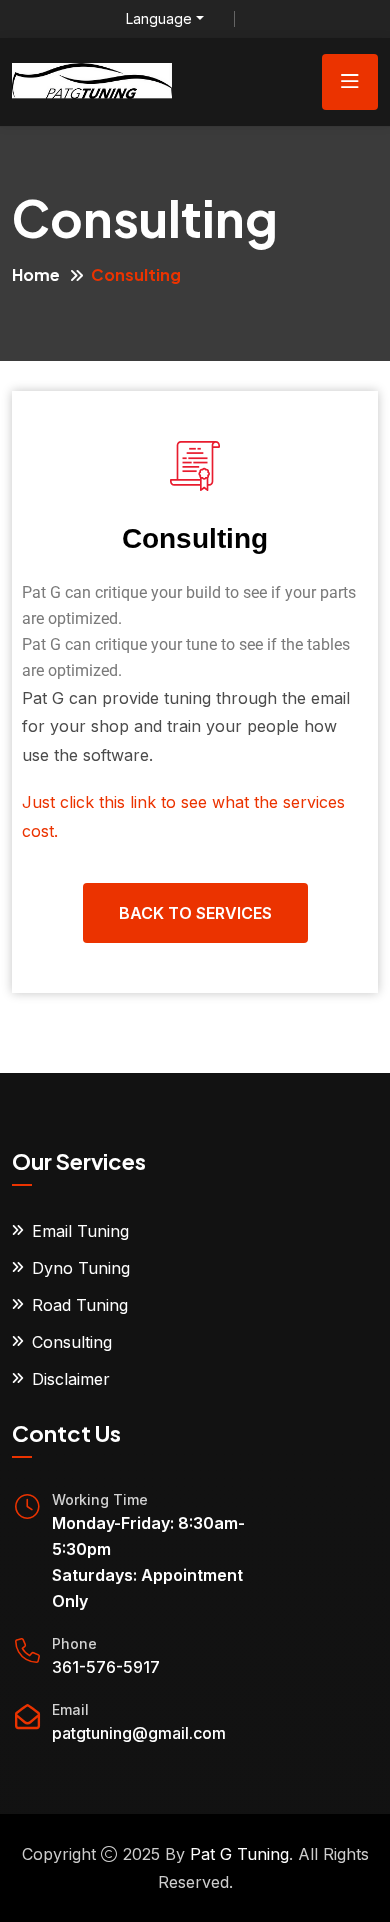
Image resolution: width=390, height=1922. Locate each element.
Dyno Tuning (81, 1268)
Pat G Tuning (239, 1854)
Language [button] (159, 19)
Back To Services (195, 913)
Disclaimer (71, 1379)
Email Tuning (80, 1231)
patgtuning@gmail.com (139, 1733)
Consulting (72, 1342)
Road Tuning (80, 1305)
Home (36, 274)
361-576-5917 (106, 1667)
